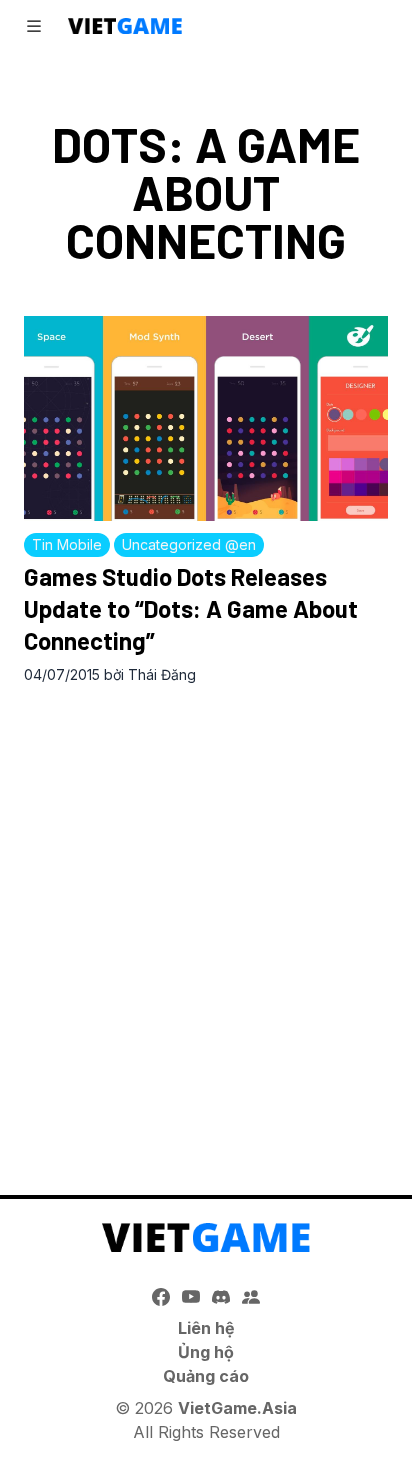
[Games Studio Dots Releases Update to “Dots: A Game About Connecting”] (206, 418)
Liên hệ (206, 1328)
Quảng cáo (206, 1376)
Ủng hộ (206, 1352)
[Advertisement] (206, 919)
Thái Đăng (162, 674)
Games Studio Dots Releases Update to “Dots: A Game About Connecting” (191, 608)
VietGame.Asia (237, 1408)
